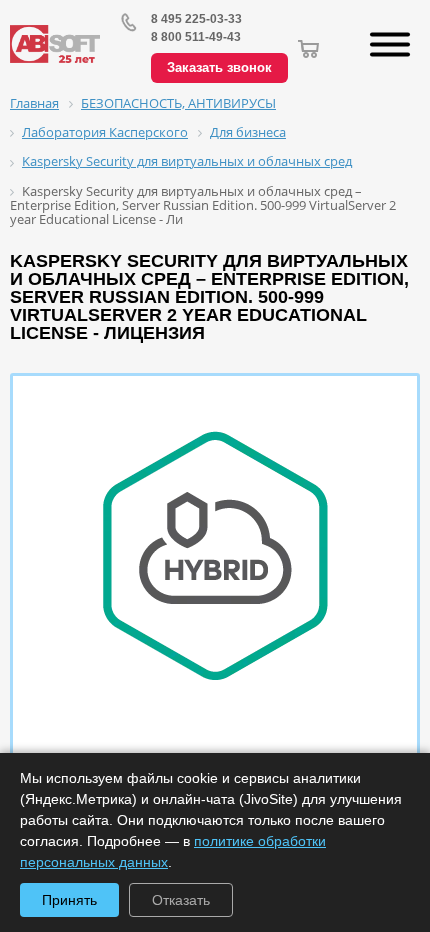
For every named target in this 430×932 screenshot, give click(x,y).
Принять (69, 900)
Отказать (181, 900)
